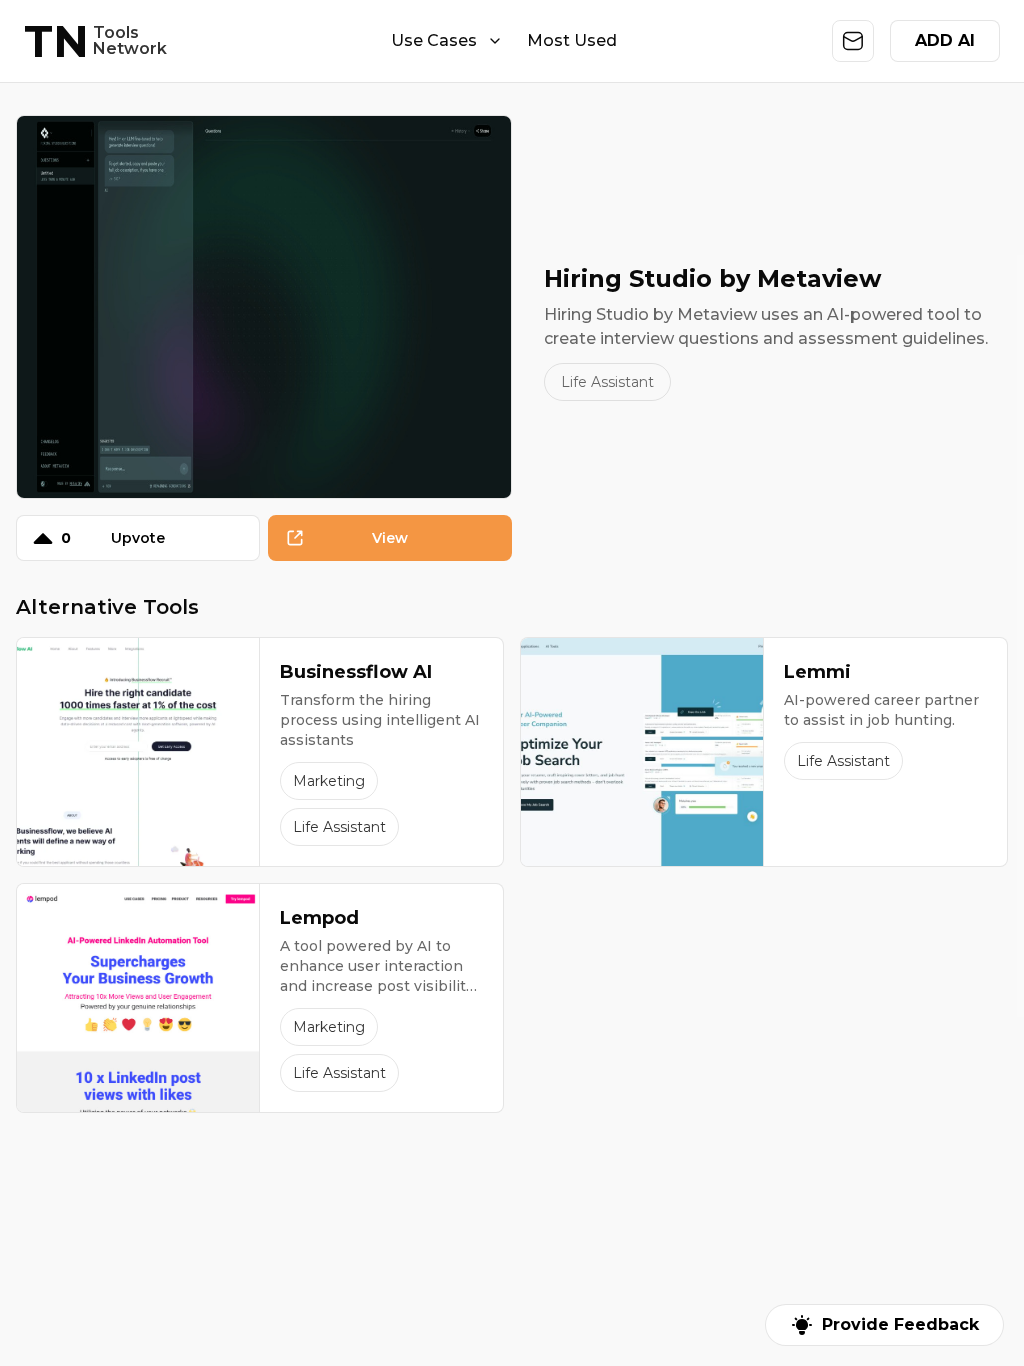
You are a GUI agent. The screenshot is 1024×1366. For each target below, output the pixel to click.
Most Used (572, 40)
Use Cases (434, 40)
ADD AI (945, 40)
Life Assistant (607, 382)
